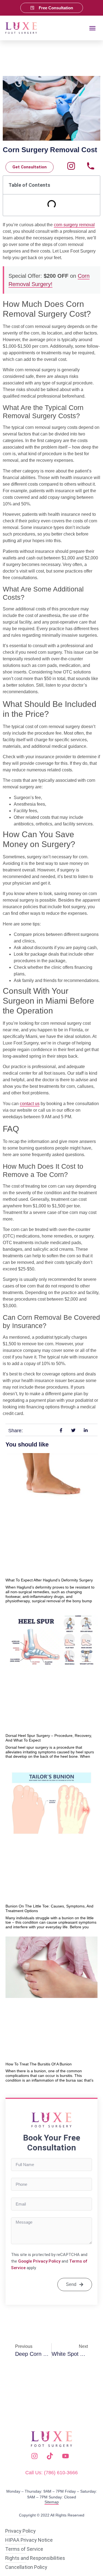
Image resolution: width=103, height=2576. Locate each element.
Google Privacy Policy (39, 2261)
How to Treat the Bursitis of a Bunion (39, 2064)
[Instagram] (71, 166)
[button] (93, 28)
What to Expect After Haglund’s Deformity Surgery (49, 1580)
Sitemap (52, 2502)
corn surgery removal (74, 225)
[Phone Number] (91, 166)
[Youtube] (67, 2456)
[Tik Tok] (51, 2456)
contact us (30, 1104)
